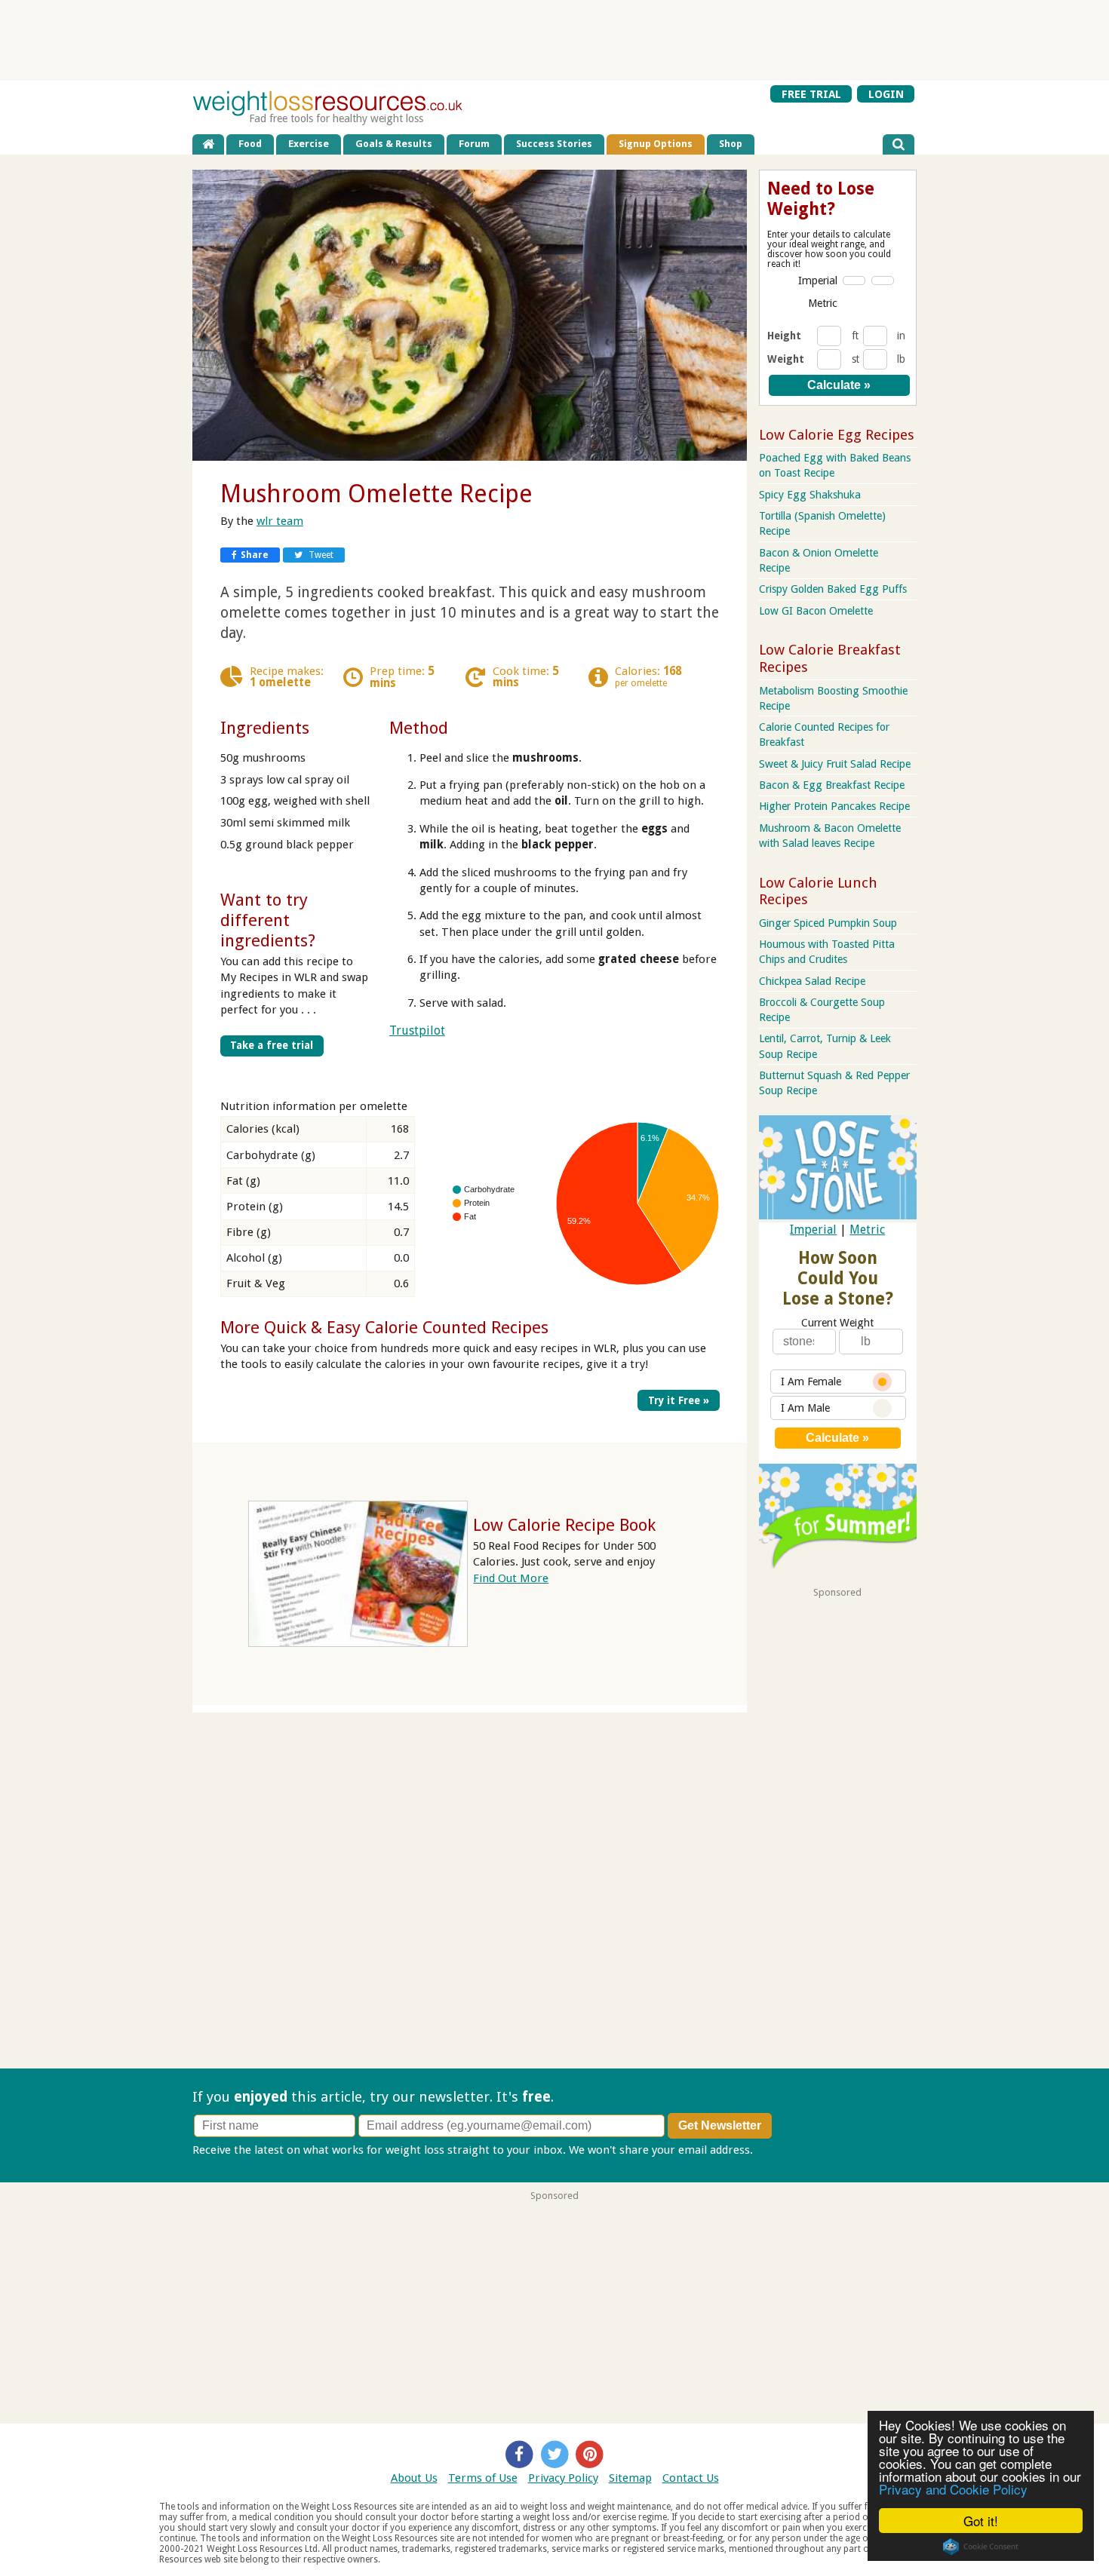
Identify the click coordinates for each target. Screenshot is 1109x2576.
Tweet (320, 555)
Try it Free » (679, 1400)
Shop (731, 144)
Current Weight (837, 1323)
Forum (474, 144)
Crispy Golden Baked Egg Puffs (833, 589)
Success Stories (554, 144)
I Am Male (805, 1408)
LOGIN (886, 94)
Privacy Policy (563, 2478)
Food (250, 144)
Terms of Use (483, 2478)
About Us (414, 2478)
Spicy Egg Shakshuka (810, 495)
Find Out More (511, 1578)
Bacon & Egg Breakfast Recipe (832, 785)
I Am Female (811, 1382)
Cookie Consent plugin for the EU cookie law (981, 2547)
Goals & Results (394, 144)
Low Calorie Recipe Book (564, 1525)
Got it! (981, 2521)
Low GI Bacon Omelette (816, 611)
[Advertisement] (554, 39)
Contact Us (691, 2478)
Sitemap (630, 2478)
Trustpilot (417, 1030)
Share (255, 555)
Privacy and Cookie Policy (953, 2489)
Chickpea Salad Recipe (812, 981)
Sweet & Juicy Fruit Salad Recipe (835, 764)
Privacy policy (791, 2150)
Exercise (309, 144)
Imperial (818, 281)
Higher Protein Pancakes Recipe (834, 806)
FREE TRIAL (811, 94)
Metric (823, 303)
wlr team (280, 521)
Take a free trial (272, 1045)
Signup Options (656, 144)
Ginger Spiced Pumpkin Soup (828, 923)
